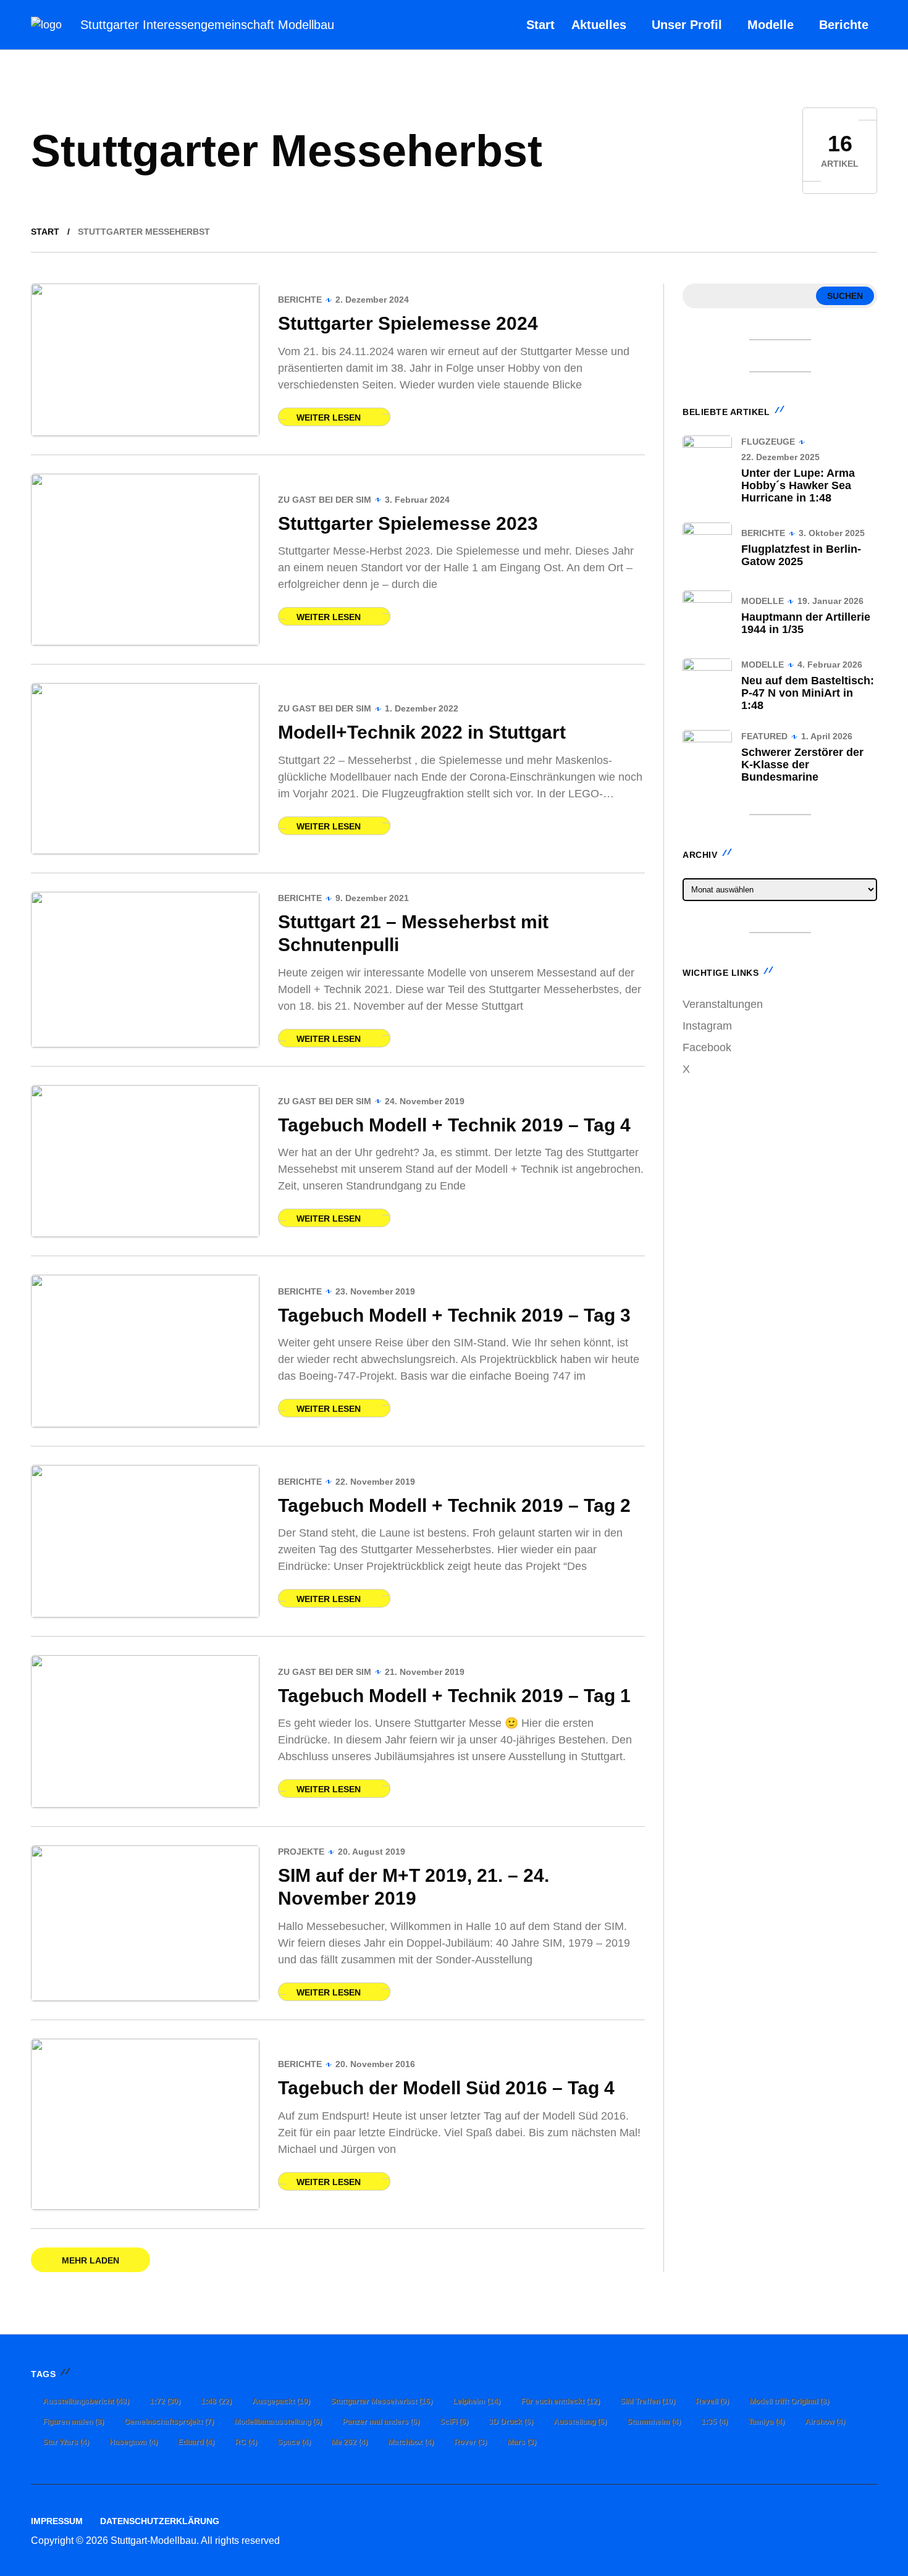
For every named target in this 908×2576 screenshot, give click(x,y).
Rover (470, 2442)
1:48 (216, 2401)
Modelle (763, 601)
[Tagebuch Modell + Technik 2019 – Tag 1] (145, 1731)
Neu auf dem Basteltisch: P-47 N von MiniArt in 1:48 (808, 693)
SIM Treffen (648, 2401)
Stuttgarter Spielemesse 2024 (408, 323)
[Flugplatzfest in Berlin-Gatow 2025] (707, 547)
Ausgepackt (281, 2401)
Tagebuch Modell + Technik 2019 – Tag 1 (454, 1696)
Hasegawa (133, 2442)
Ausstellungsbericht (86, 2401)
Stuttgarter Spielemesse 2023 (408, 523)
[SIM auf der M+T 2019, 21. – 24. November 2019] (145, 1923)
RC (246, 2442)
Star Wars (66, 2442)
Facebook (707, 1047)
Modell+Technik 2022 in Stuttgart (422, 732)
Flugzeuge (768, 442)
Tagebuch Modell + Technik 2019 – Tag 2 (454, 1505)
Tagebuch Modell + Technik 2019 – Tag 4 (454, 1125)
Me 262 (349, 2442)
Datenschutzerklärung (160, 2521)
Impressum (57, 2521)
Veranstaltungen (723, 1004)
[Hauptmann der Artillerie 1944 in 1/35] (707, 615)
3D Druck (511, 2422)
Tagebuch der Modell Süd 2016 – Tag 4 (446, 2088)
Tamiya (766, 2422)
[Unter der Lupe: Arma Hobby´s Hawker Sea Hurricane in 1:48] (707, 460)
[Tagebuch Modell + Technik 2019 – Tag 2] (145, 1541)
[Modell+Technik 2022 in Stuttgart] (145, 769)
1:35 (714, 2422)
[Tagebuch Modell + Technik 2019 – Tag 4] (145, 1161)
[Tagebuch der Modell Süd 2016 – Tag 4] (145, 2125)
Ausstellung (580, 2422)
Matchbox (411, 2442)
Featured (764, 736)
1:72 (165, 2401)
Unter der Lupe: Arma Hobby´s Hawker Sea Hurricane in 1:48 (798, 485)
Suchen (845, 296)
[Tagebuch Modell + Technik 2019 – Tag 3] (145, 1351)
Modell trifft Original (789, 2401)
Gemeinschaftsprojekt (169, 2422)
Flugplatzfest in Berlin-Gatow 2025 (801, 555)
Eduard (196, 2442)
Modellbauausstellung (278, 2422)
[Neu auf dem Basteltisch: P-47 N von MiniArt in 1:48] (707, 683)
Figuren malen (73, 2422)
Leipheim (477, 2401)
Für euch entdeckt (560, 2401)
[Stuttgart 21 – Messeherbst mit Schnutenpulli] (145, 969)
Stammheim (654, 2422)
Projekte (301, 1852)
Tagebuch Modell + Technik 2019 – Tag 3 (454, 1315)
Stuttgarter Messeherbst (381, 2401)
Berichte (300, 300)
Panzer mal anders (381, 2422)
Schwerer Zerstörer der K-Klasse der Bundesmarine (802, 765)
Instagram (707, 1026)
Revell (712, 2401)
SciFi (454, 2422)
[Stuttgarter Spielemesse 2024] (145, 360)
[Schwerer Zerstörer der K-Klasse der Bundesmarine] (707, 755)
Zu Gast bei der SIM (325, 500)
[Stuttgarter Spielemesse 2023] (145, 560)
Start (45, 232)
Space (294, 2442)
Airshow (825, 2422)
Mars (522, 2442)
